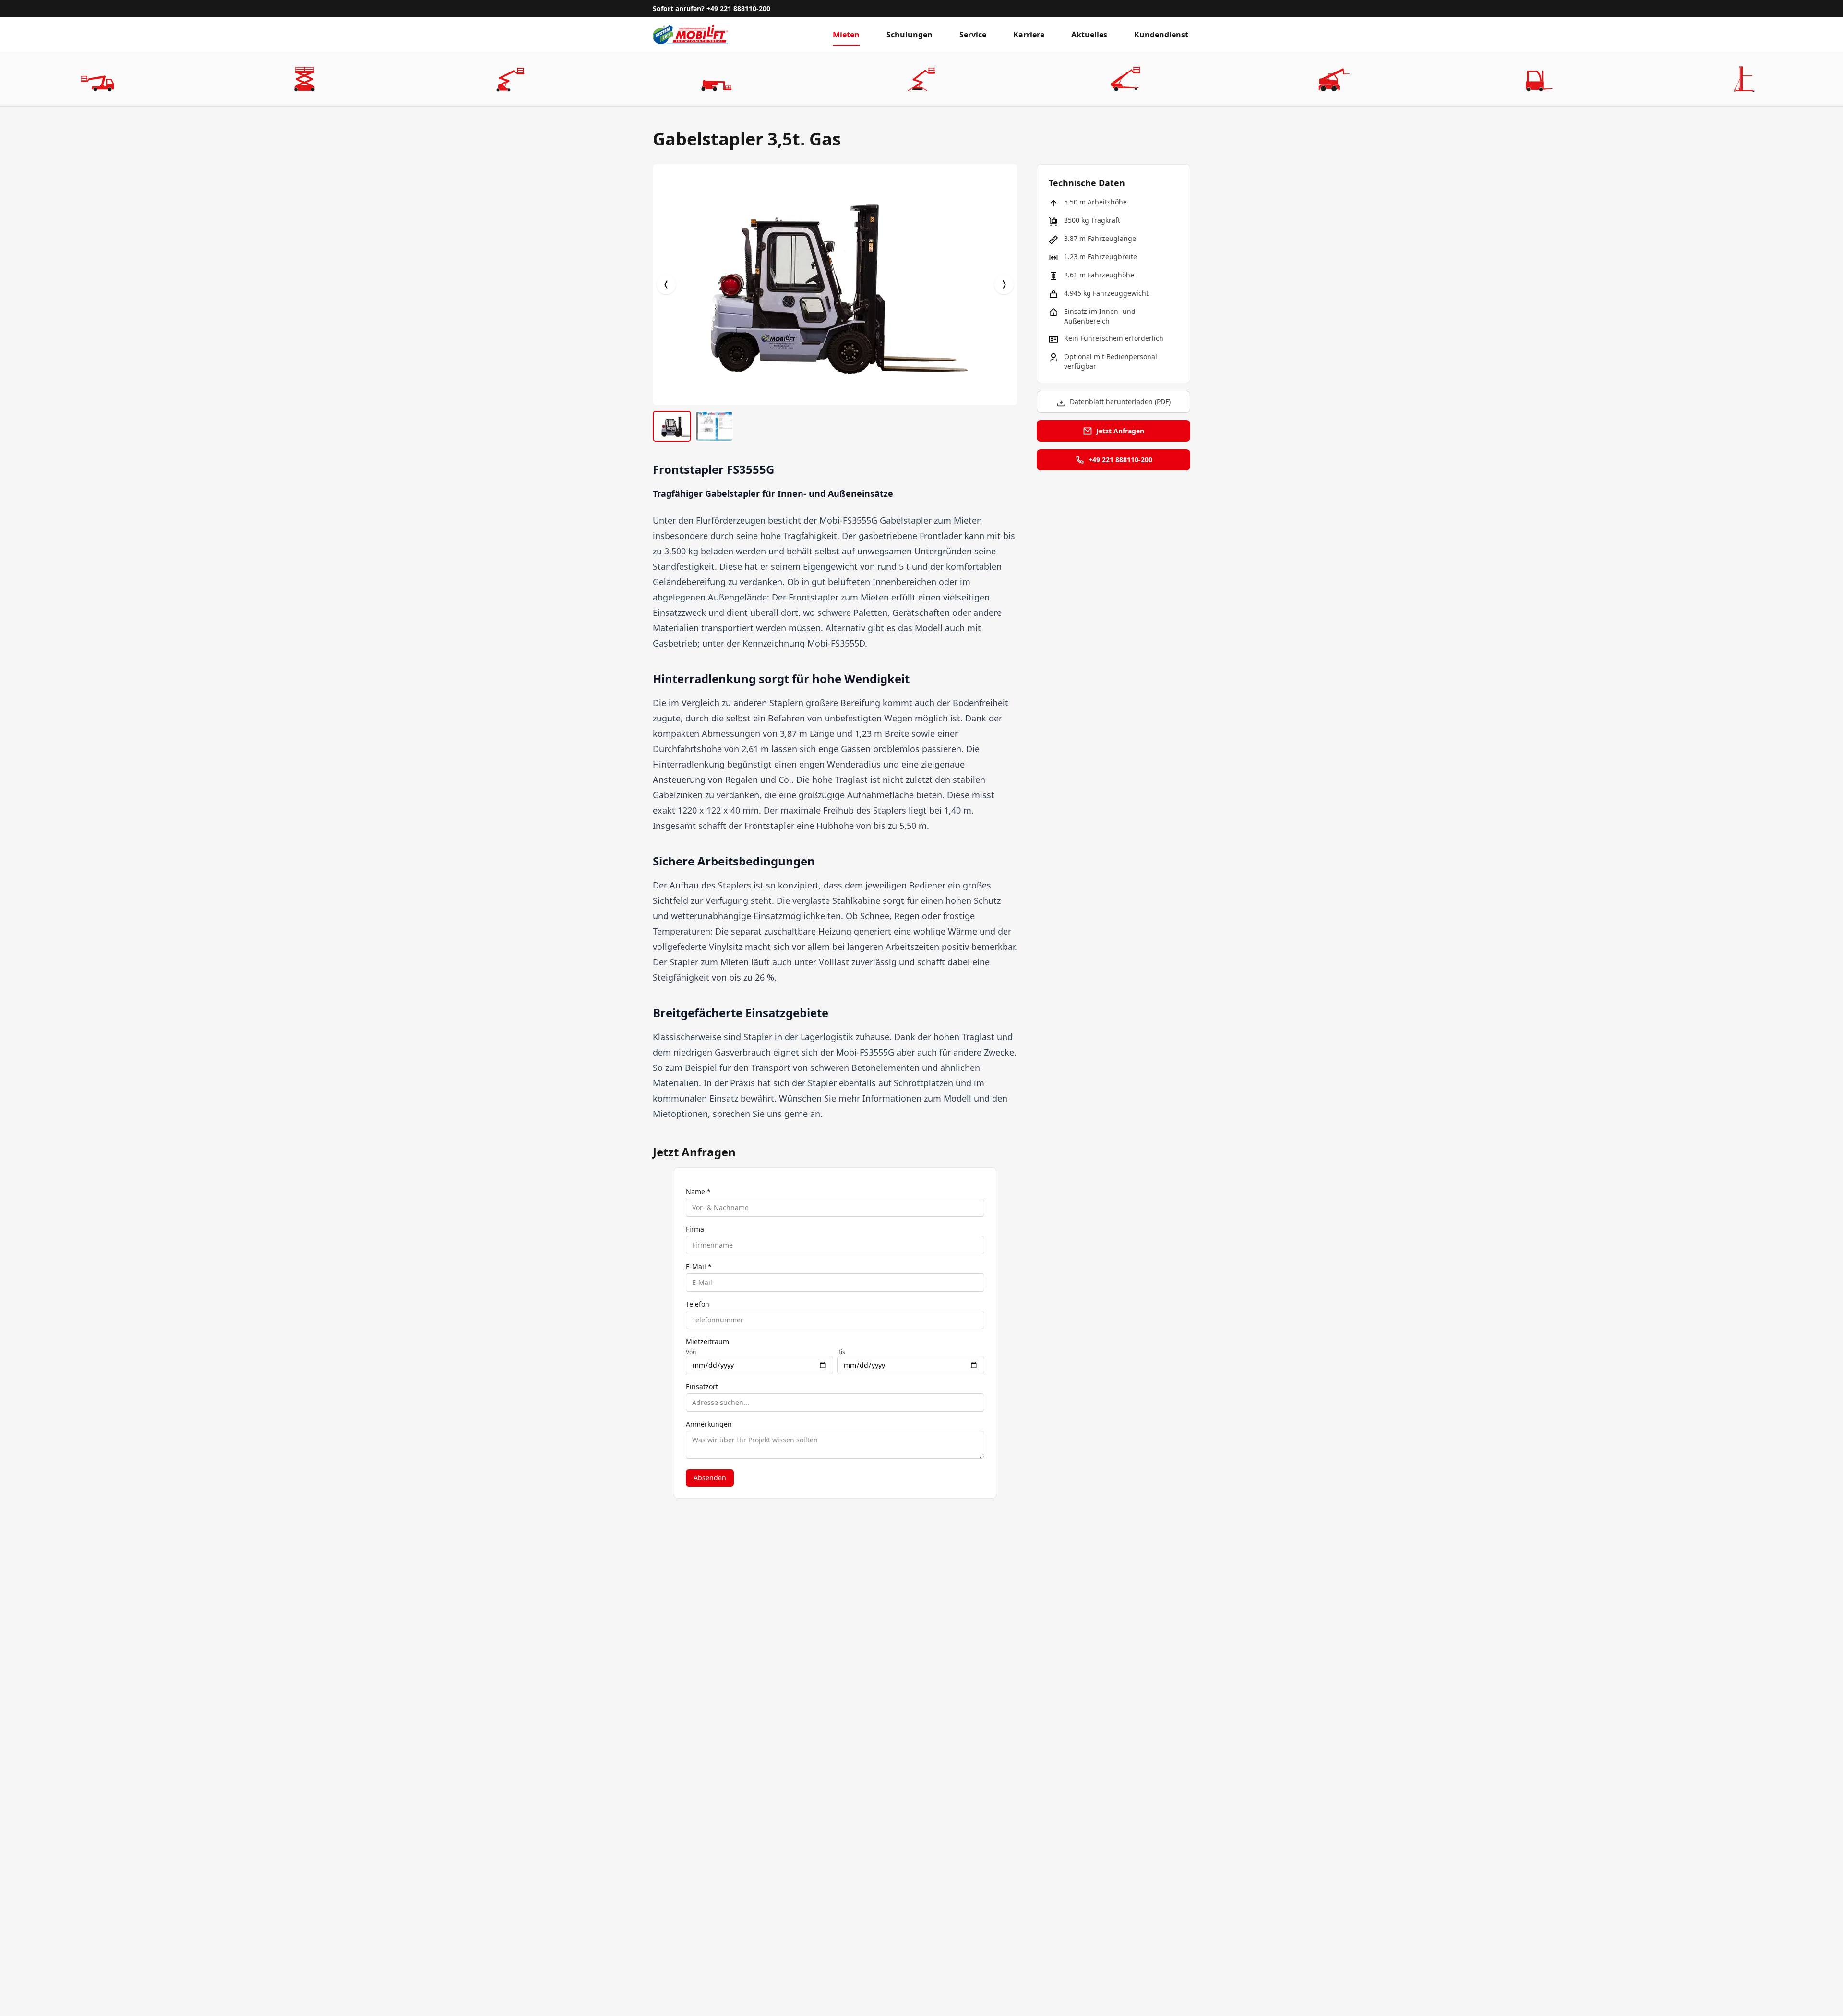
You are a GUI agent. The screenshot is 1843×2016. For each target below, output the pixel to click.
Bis (841, 1352)
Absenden (710, 1478)
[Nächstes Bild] (1004, 285)
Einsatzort (702, 1386)
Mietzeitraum (707, 1341)
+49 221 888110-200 (738, 8)
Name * (698, 1192)
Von (691, 1352)
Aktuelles (1089, 35)
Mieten (846, 35)
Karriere (1029, 35)
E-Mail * (699, 1266)
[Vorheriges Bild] (666, 285)
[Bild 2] (714, 426)
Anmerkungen (709, 1424)
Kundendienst (1161, 35)
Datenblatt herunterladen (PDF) (1120, 402)
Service (973, 35)
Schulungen (910, 35)
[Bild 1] (672, 426)
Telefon (698, 1304)
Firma (695, 1229)
